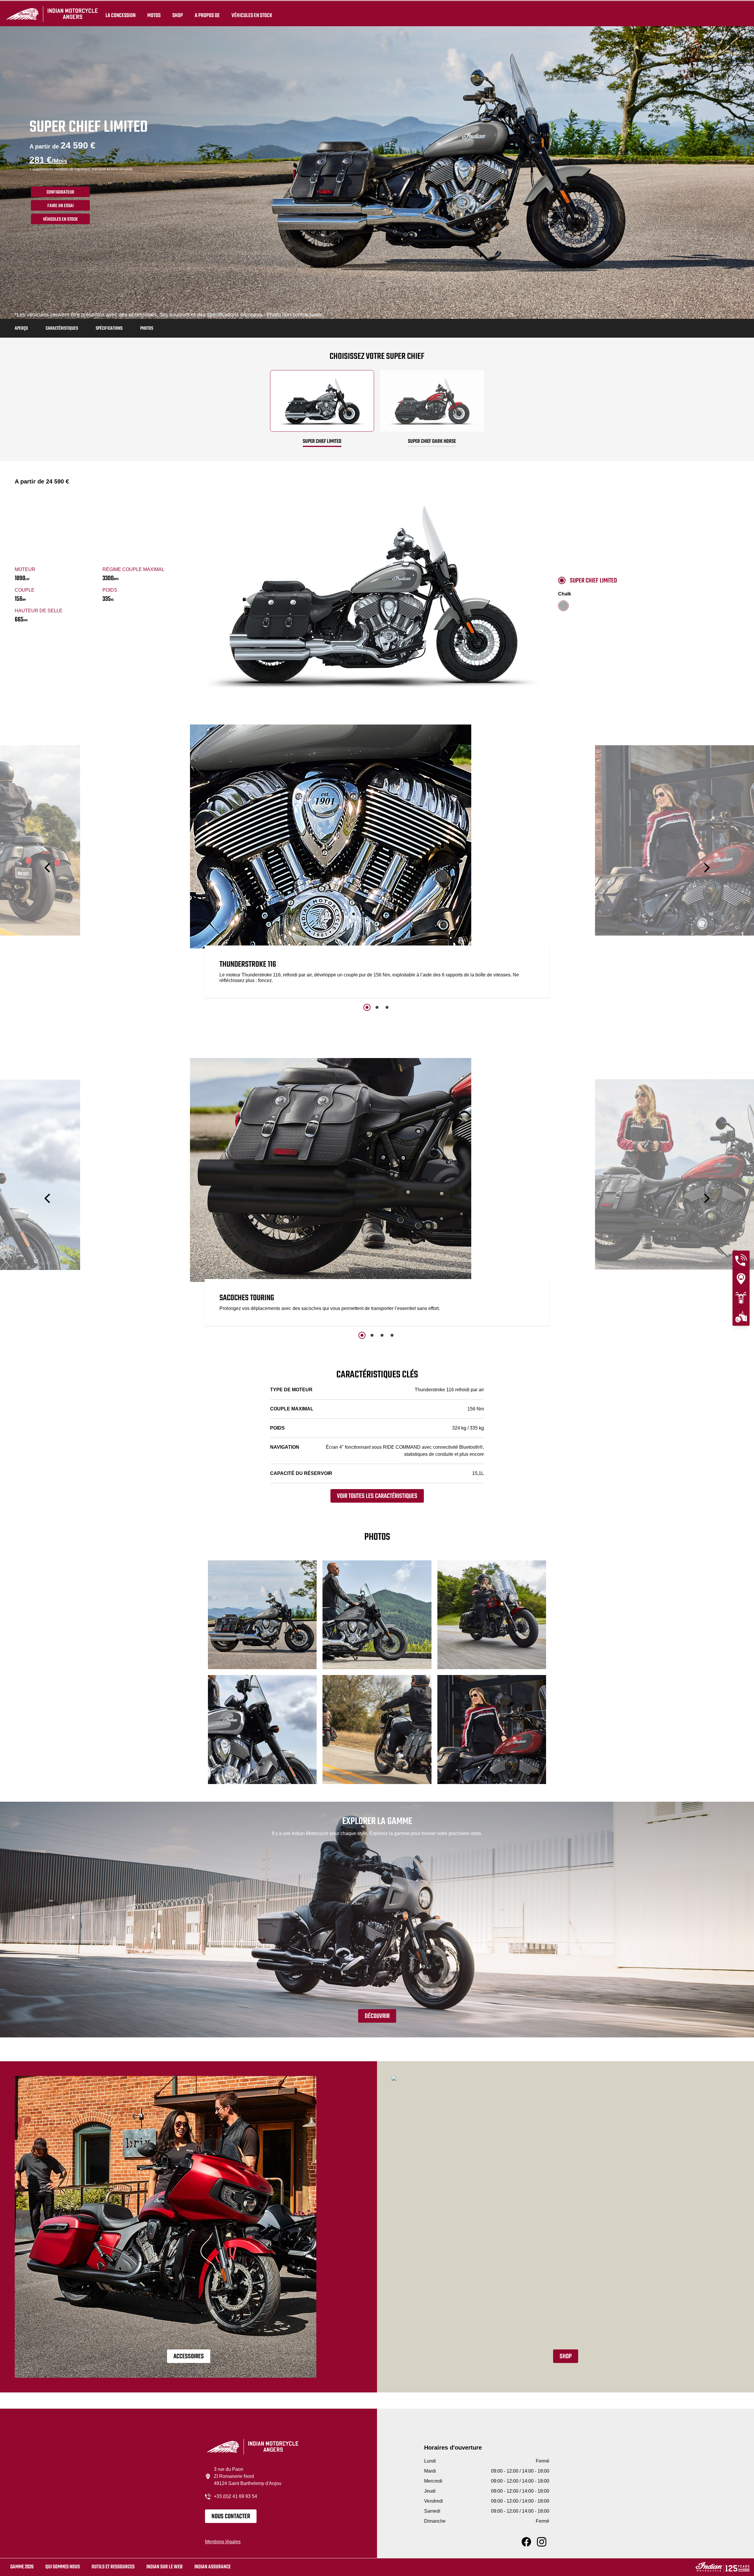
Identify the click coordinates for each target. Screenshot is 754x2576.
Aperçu (21, 329)
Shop (178, 15)
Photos (147, 329)
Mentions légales (223, 2542)
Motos (154, 15)
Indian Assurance (213, 2567)
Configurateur (60, 192)
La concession (120, 15)
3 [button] (387, 1007)
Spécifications (109, 329)
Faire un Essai (61, 206)
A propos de (207, 15)
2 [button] (377, 1007)
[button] (48, 868)
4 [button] (392, 1335)
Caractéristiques (62, 329)
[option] (377, 863)
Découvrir (377, 2016)
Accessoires (189, 2356)
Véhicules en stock (252, 15)
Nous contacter (231, 2516)
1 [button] (367, 1007)
